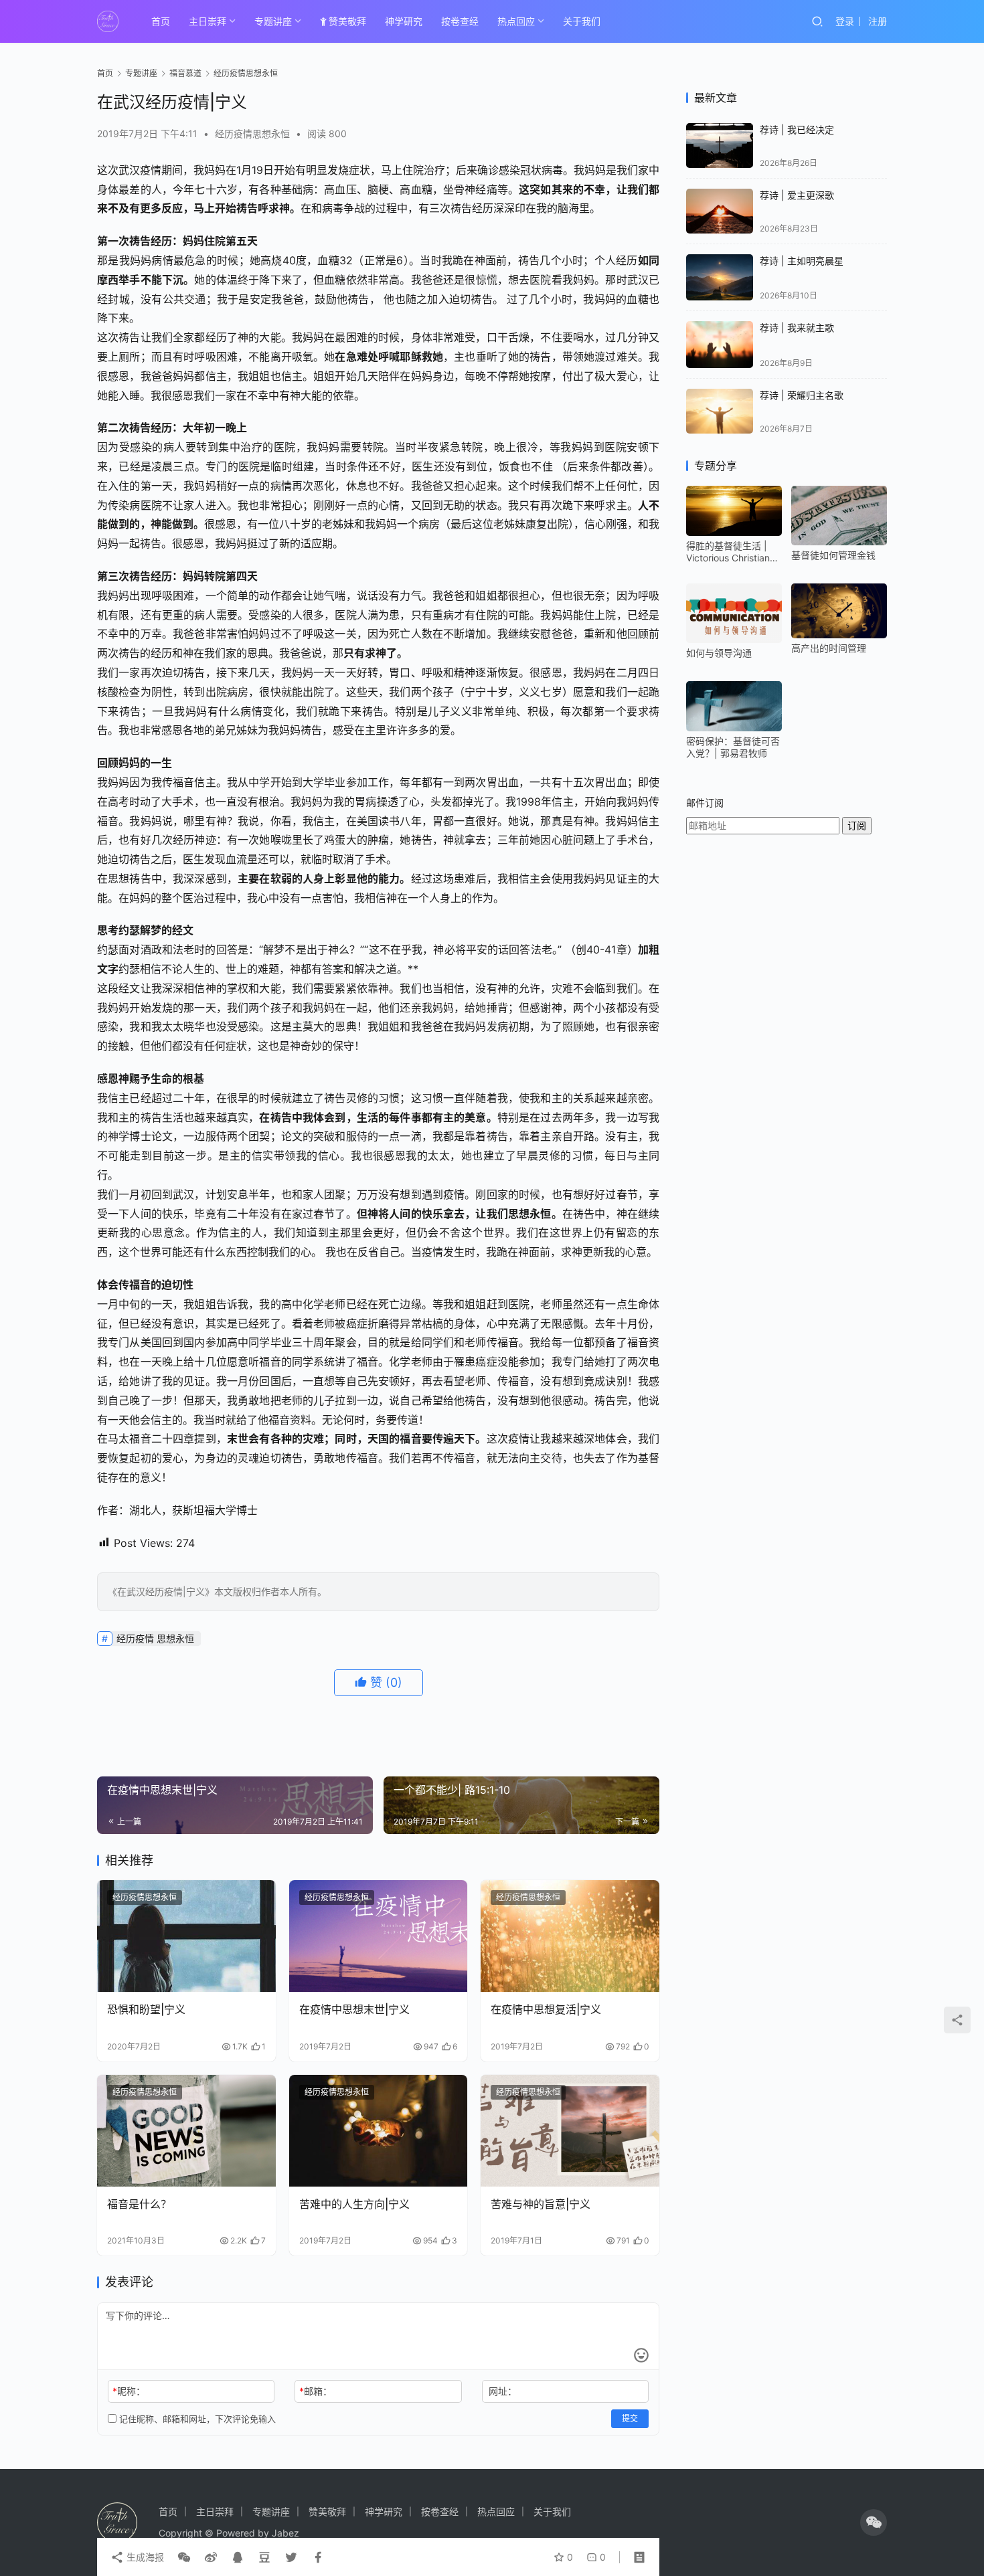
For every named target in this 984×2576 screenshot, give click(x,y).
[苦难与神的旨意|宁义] (570, 2131)
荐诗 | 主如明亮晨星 (802, 261)
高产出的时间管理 (829, 648)
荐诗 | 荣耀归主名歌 (802, 395)
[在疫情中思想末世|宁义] (379, 1936)
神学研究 (404, 21)
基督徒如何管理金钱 (833, 555)
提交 (630, 2418)
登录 (845, 21)
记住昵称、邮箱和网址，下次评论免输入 (196, 2419)
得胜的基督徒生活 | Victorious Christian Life (728, 552)
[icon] (874, 2522)
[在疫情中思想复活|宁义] (570, 1936)
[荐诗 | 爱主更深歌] (720, 211)
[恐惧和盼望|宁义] (186, 1936)
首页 (161, 21)
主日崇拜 (208, 21)
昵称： (129, 2391)
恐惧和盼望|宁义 (146, 2009)
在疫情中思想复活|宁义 (546, 2009)
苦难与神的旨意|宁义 (541, 2204)
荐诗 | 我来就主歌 (797, 328)
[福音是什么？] (186, 2131)
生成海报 (144, 2557)
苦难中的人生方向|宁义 (354, 2204)
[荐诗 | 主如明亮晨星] (720, 278)
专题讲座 (273, 21)
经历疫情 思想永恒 (155, 1638)
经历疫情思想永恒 (252, 133)
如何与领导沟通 (719, 653)
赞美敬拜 (347, 21)
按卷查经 (460, 21)
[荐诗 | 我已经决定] (720, 146)
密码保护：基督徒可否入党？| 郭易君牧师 (733, 747)
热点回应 (516, 21)
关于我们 (582, 21)
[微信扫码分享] (184, 2557)
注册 (878, 21)
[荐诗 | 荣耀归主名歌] (720, 411)
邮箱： (316, 2391)
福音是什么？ (139, 2204)
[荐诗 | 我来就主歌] (720, 345)
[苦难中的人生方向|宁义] (379, 2131)
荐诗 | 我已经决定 (797, 129)
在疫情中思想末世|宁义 (354, 2009)
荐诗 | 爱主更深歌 (797, 195)
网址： (503, 2391)
